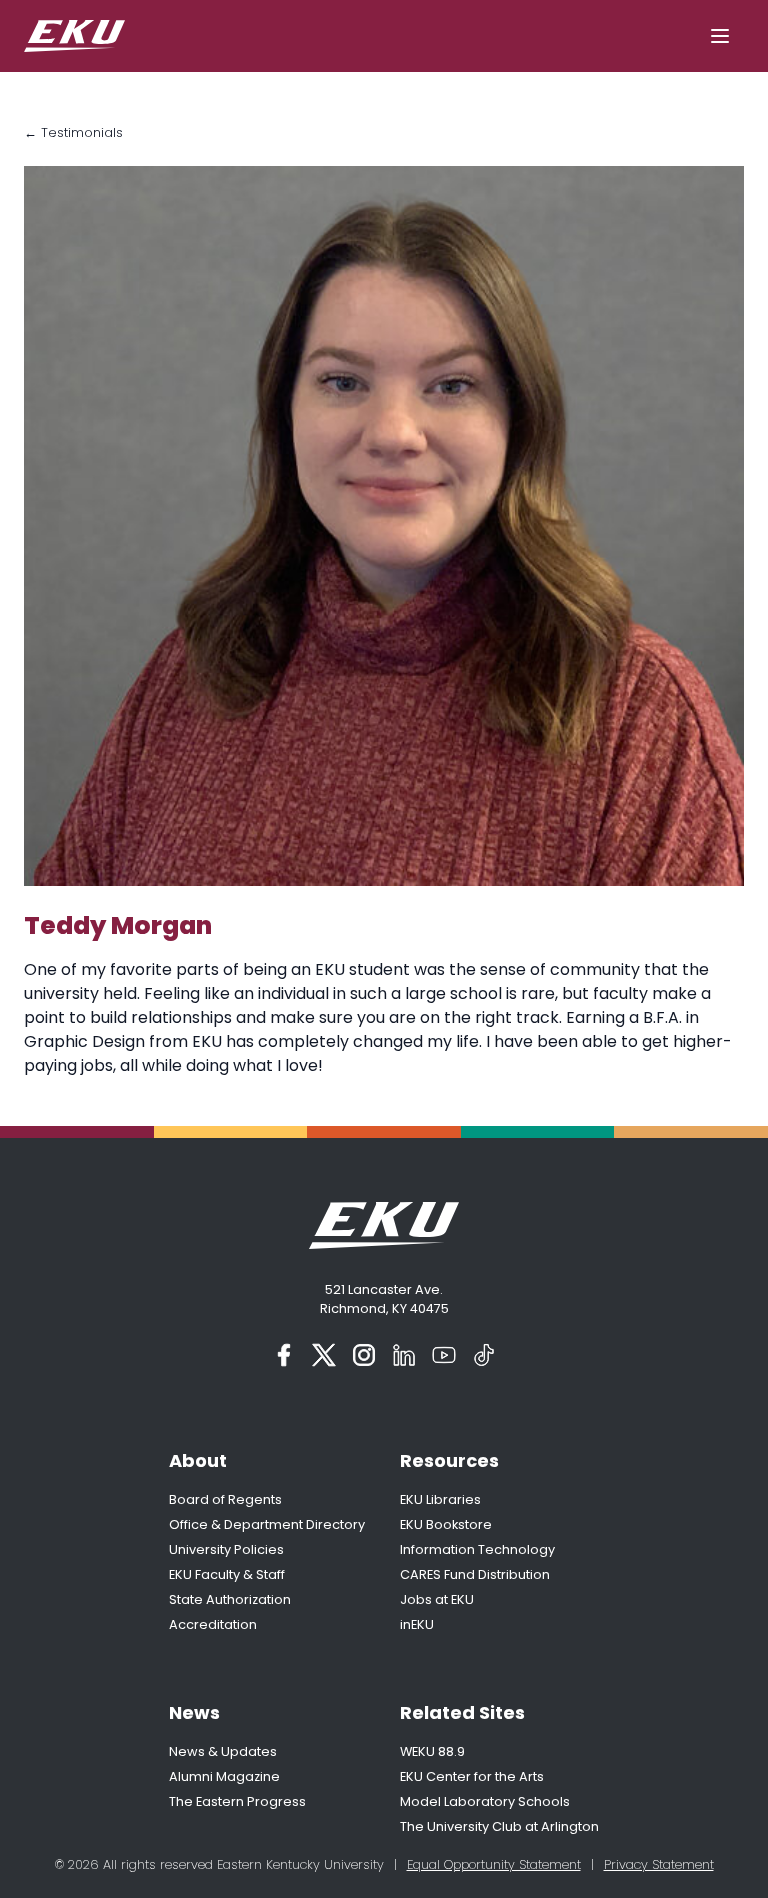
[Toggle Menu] (720, 36)
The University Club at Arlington (499, 1826)
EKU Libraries (440, 1499)
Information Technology (477, 1549)
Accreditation (213, 1624)
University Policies (226, 1549)
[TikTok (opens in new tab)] (484, 1355)
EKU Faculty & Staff (227, 1574)
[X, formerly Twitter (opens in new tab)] (324, 1355)
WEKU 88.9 (432, 1751)
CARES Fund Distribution (475, 1574)
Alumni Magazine (224, 1776)
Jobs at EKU (437, 1599)
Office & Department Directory (267, 1524)
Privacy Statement (659, 1864)
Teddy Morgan (118, 925)
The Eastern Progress (237, 1801)
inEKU (417, 1624)
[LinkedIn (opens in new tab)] (404, 1355)
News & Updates (223, 1751)
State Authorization (230, 1599)
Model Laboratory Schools (485, 1801)
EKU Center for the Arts (472, 1776)
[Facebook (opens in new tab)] (284, 1355)
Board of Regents (225, 1499)
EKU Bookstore (446, 1524)
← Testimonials (73, 132)
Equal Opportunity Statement (494, 1864)
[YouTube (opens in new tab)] (444, 1355)
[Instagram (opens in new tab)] (364, 1355)
